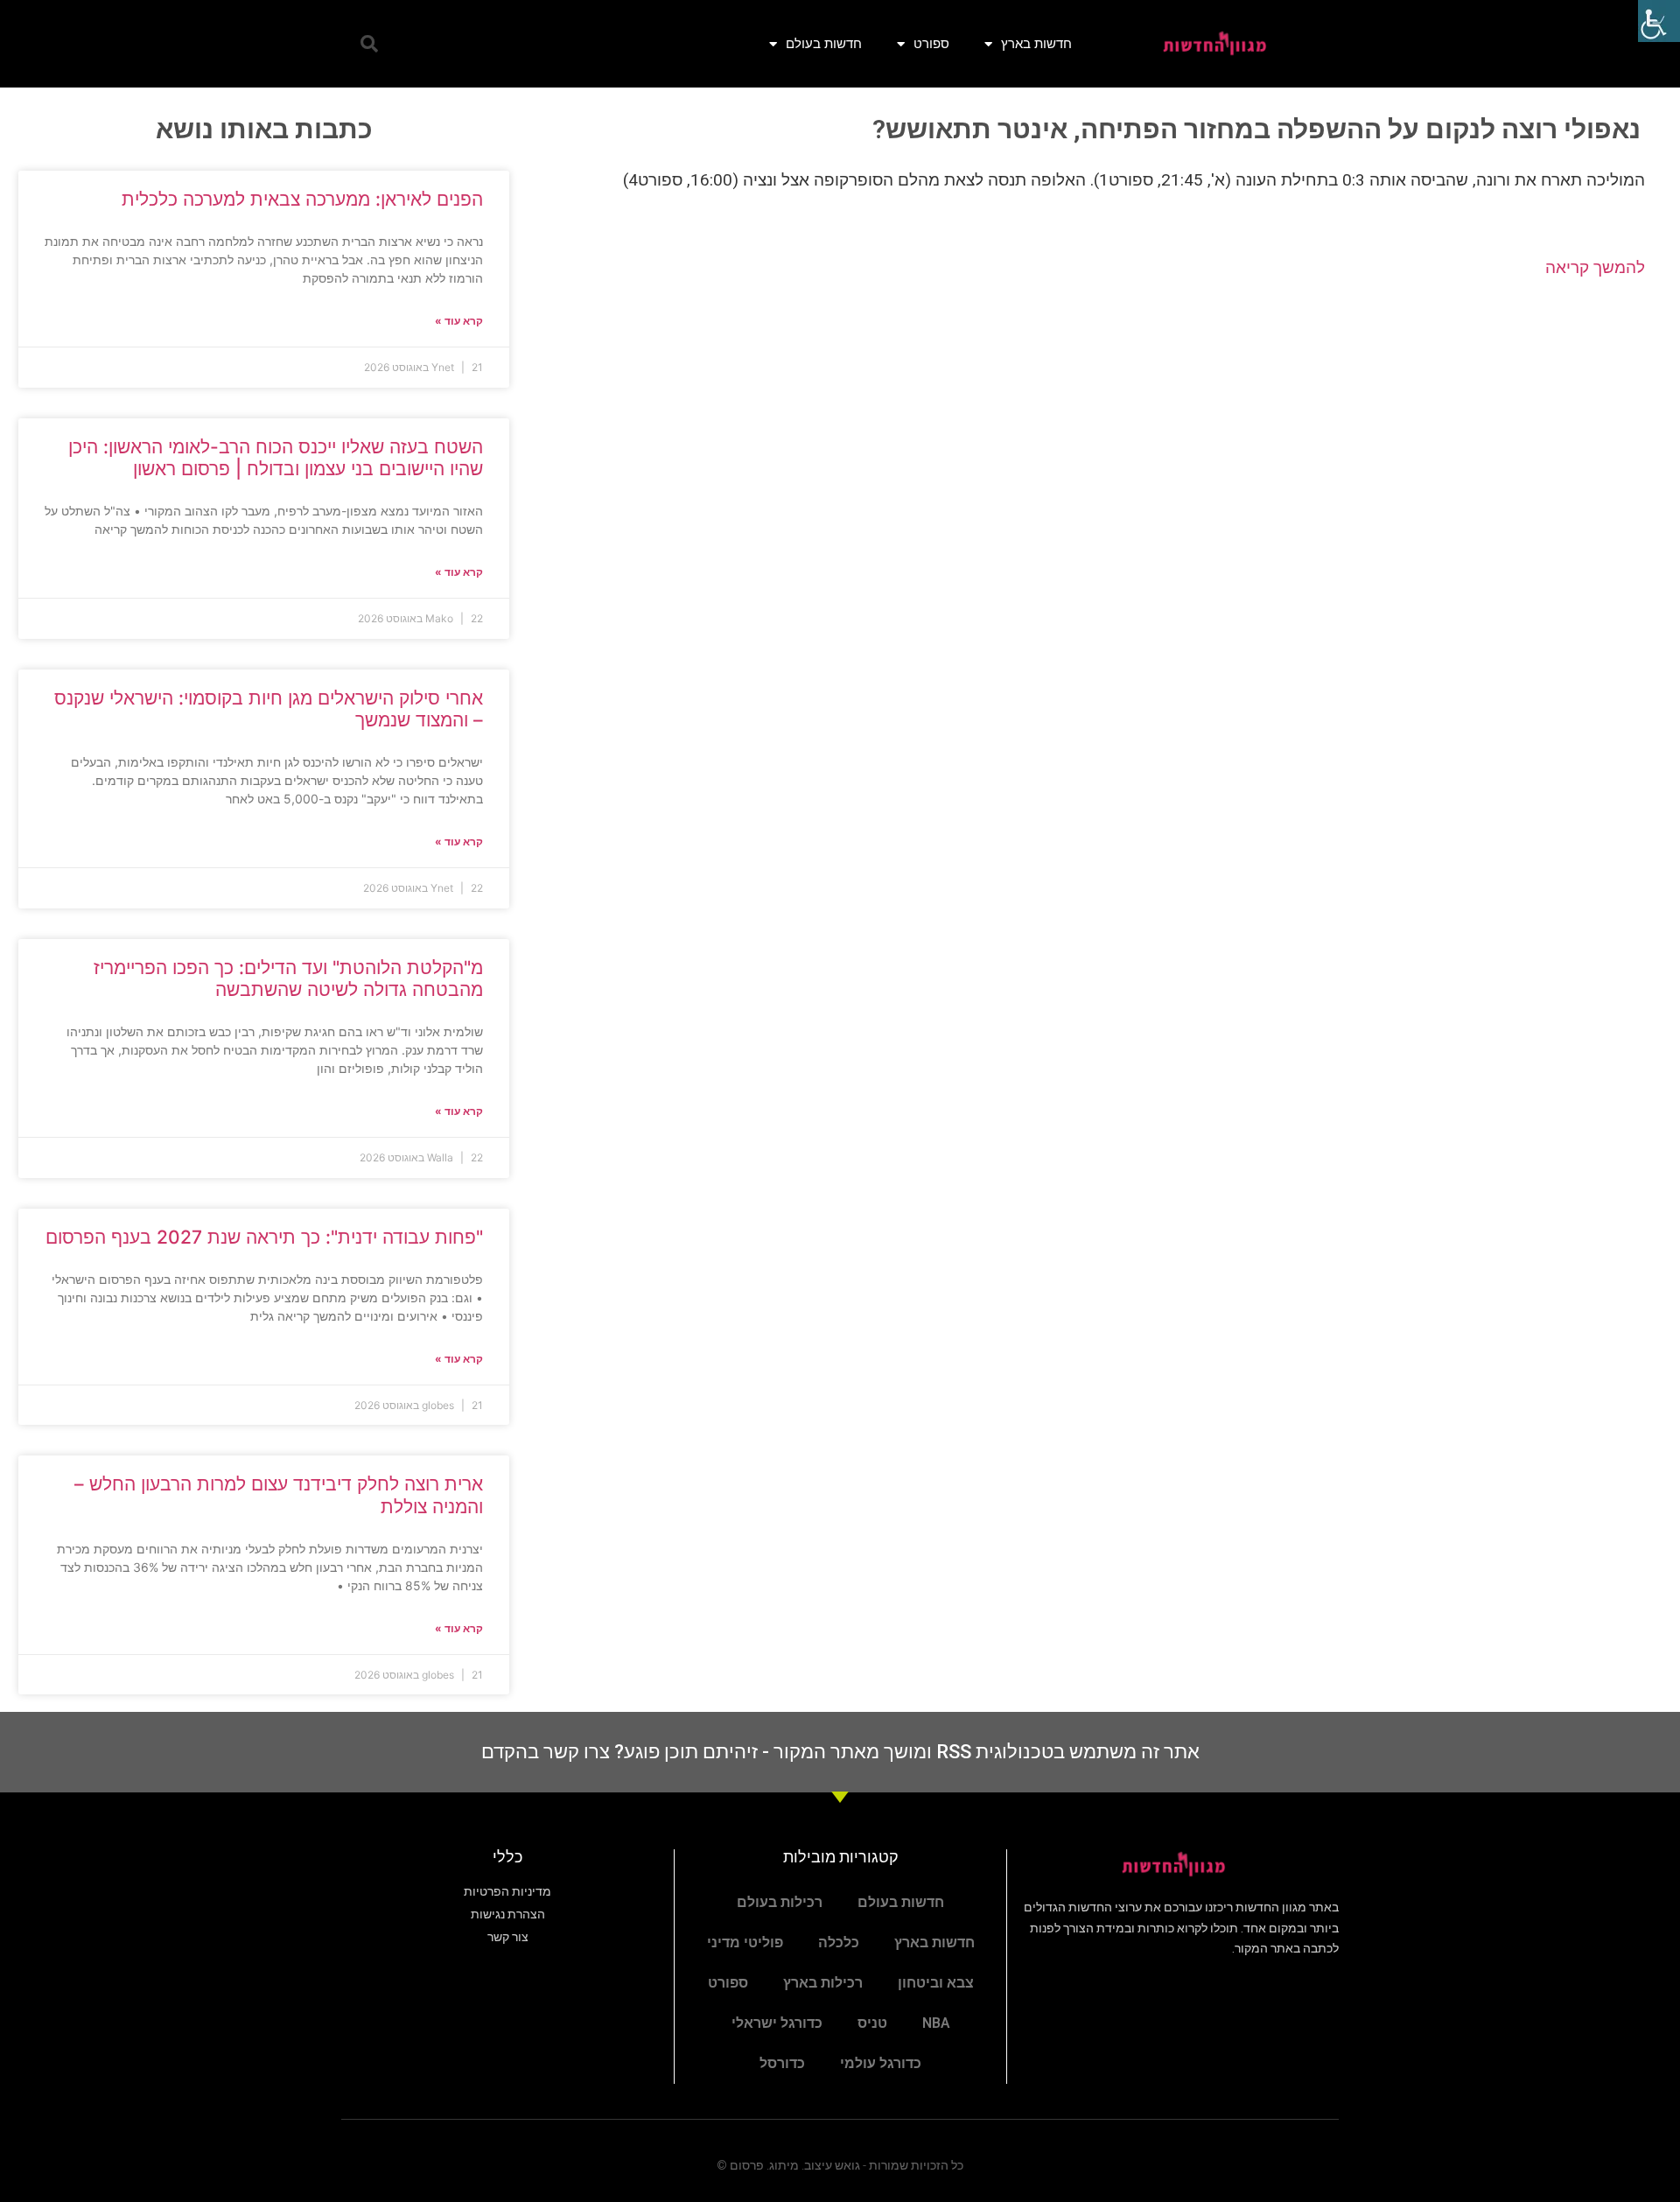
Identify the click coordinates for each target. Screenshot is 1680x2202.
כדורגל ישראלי (777, 2023)
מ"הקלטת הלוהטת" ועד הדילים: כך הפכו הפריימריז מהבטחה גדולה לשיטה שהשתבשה (288, 978)
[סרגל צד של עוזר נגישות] (1659, 21)
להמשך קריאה (1595, 267)
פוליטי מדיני (745, 1943)
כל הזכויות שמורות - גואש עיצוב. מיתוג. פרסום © (840, 2165)
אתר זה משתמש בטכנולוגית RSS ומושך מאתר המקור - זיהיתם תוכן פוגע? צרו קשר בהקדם (840, 1752)
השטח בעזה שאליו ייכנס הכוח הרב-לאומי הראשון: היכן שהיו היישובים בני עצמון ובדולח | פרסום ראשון (276, 458)
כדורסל (782, 2063)
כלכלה (839, 1943)
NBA (936, 2023)
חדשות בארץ (1036, 43)
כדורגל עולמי (881, 2063)
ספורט (931, 43)
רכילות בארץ (823, 1983)
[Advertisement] (1095, 433)
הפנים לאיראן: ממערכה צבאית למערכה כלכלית (302, 199)
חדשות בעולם (824, 43)
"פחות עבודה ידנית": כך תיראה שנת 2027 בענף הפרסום (264, 1237)
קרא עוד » (459, 321)
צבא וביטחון (936, 1983)
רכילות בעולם (780, 1902)
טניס (872, 2023)
